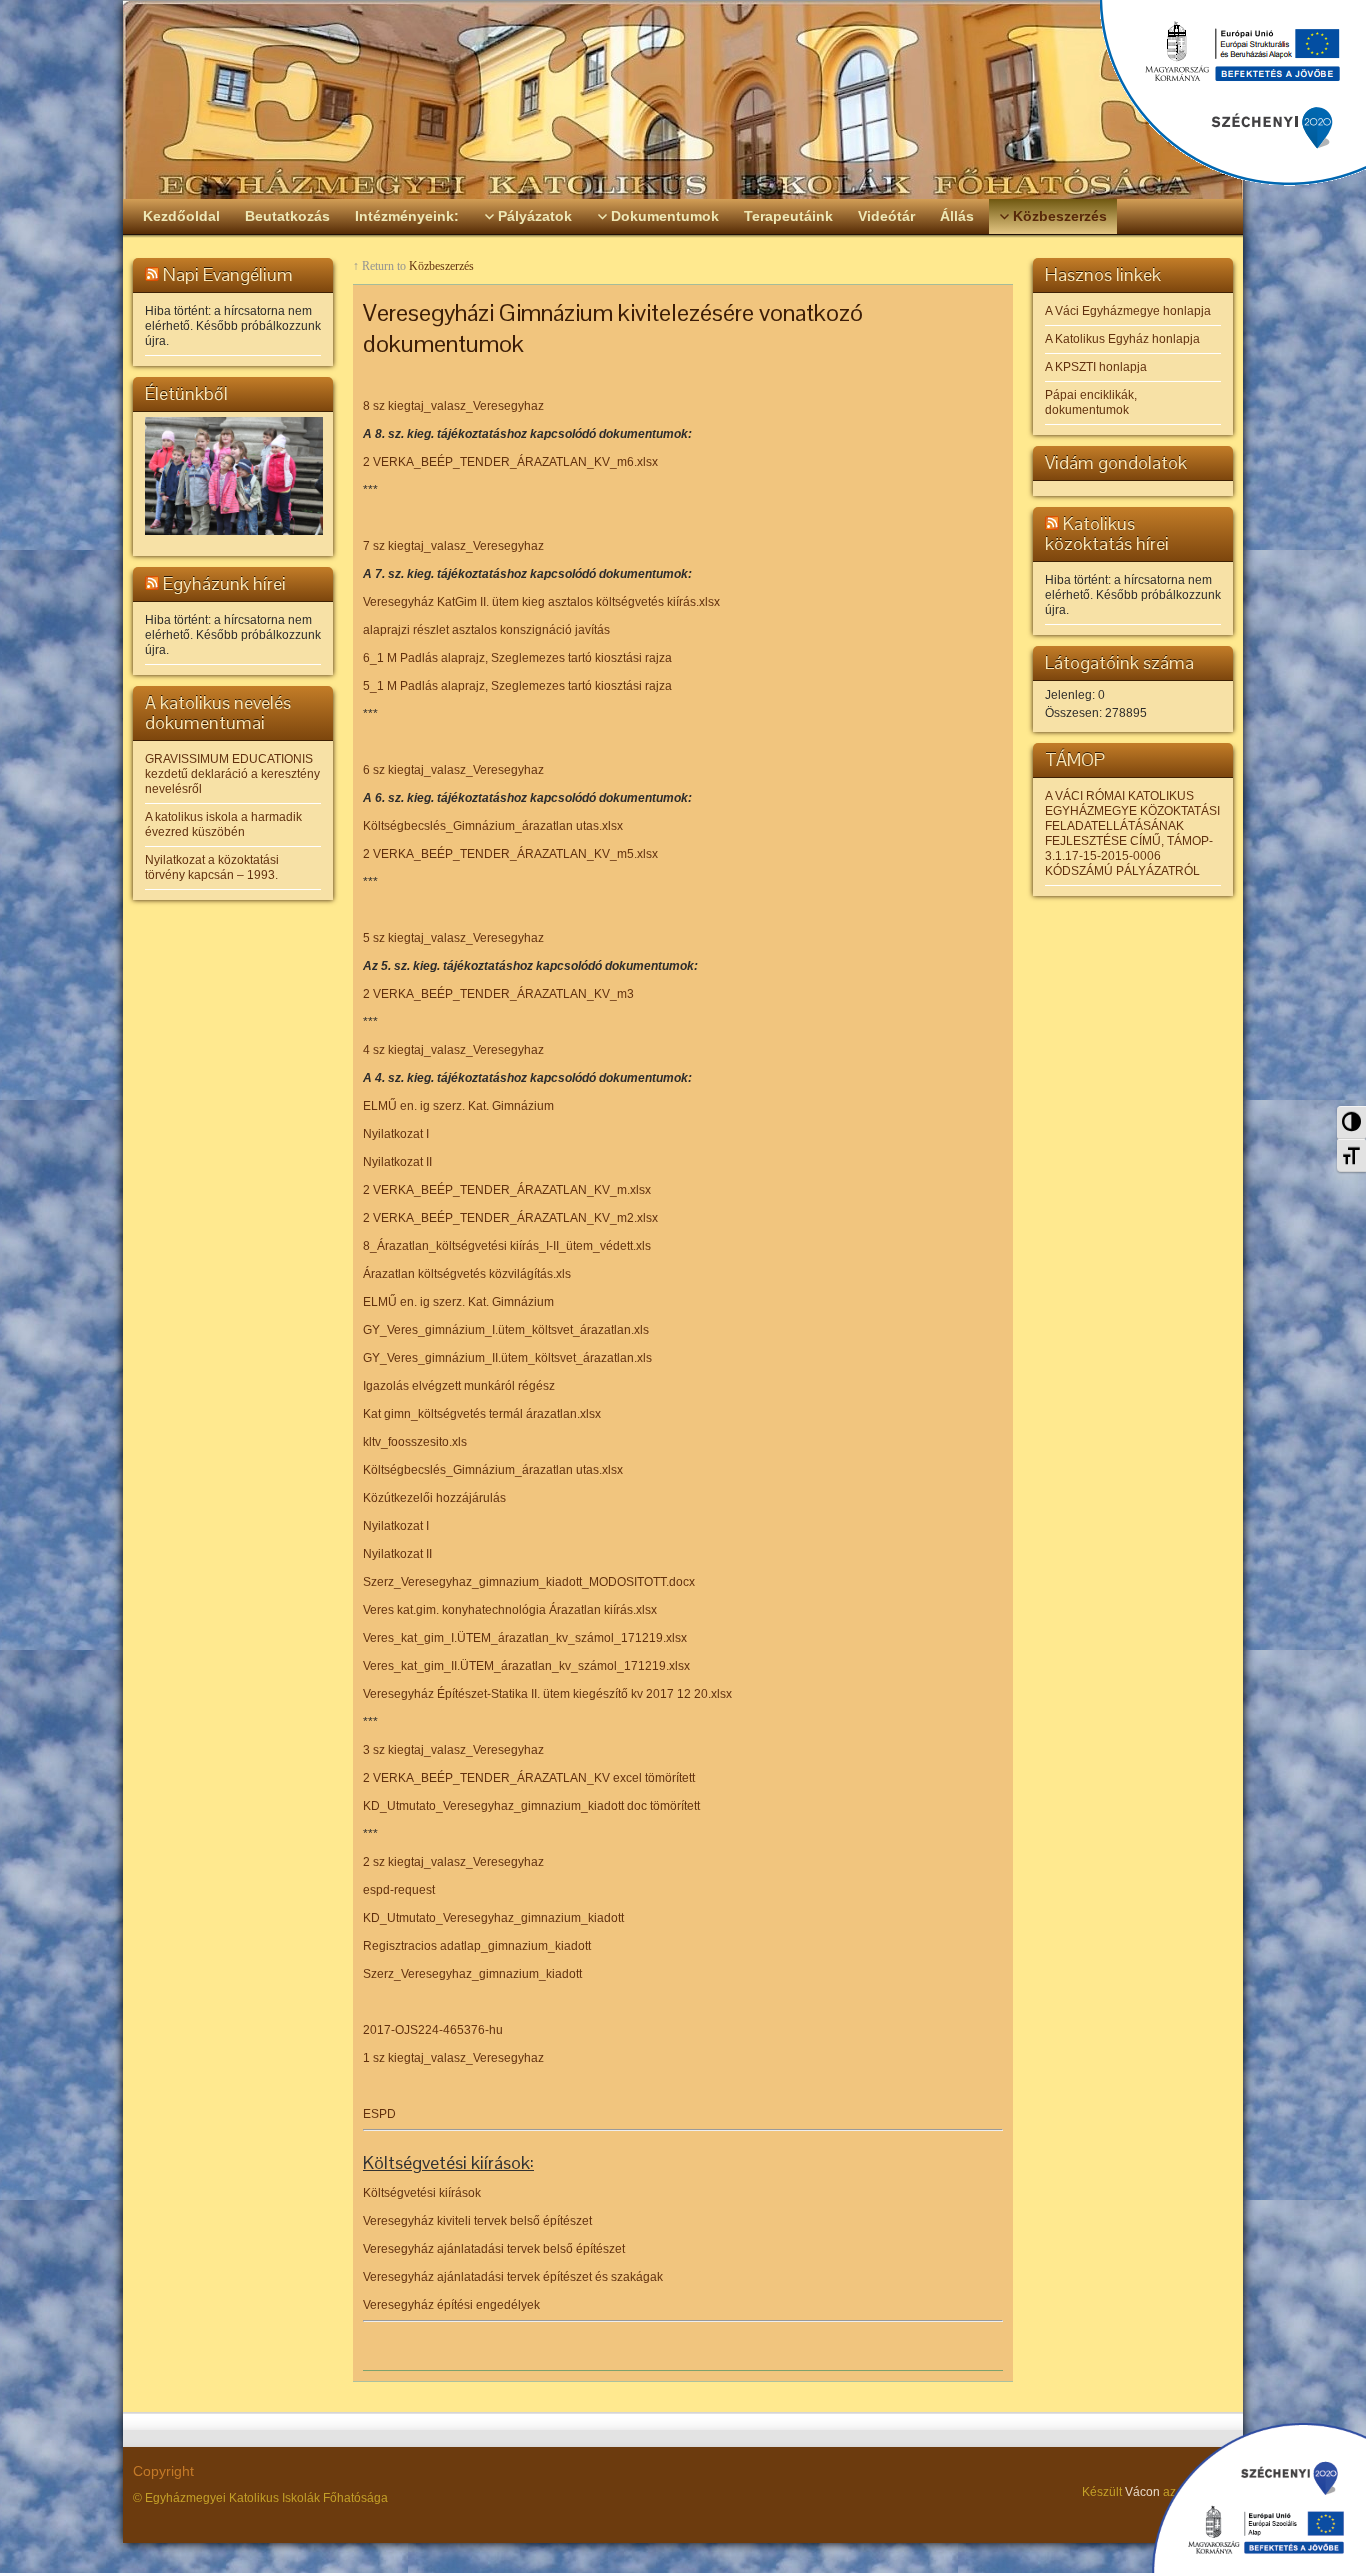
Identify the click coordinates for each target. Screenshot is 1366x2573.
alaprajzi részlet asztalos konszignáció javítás (486, 630)
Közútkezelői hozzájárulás (434, 1498)
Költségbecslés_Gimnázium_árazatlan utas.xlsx (493, 826)
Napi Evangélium (228, 274)
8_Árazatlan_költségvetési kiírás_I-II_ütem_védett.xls (507, 1246)
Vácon (1142, 2492)
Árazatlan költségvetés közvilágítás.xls (467, 1274)
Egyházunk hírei (224, 583)
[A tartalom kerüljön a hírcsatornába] (152, 274)
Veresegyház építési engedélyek (451, 2305)
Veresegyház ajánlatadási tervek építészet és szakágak (513, 2277)
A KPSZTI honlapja (1096, 367)
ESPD (379, 2114)
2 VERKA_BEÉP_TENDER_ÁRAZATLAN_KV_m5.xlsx (510, 854)
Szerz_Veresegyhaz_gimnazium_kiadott (472, 1974)
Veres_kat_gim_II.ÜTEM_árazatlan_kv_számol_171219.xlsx (526, 1666)
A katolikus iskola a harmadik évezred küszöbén (223, 824)
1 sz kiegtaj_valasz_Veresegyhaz (453, 2058)
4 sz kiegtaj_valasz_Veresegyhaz (453, 1050)
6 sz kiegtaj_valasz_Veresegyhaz (453, 770)
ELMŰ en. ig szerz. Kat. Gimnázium (458, 1106)
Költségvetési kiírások (422, 2193)
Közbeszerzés (441, 266)
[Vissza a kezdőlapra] (683, 100)
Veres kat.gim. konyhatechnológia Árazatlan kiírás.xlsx (510, 1610)
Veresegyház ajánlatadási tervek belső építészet (494, 2249)
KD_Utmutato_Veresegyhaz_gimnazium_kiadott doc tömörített (531, 1806)
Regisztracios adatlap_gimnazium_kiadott (477, 1946)
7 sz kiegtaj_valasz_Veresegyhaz (453, 546)
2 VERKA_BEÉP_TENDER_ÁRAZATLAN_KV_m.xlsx (507, 1190)
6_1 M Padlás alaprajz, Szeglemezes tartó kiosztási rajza (517, 658)
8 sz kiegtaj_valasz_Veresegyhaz (453, 406)
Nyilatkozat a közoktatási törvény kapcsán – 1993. (212, 867)
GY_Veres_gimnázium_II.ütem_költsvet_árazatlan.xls (507, 1358)
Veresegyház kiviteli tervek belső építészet (477, 2221)
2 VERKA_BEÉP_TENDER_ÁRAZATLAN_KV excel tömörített (529, 1778)
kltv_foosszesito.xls (415, 1442)
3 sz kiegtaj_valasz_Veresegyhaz (453, 1750)
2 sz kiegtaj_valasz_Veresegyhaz (453, 1862)
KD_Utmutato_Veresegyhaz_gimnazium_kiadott (493, 1918)
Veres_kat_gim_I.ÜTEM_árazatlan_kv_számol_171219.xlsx (525, 1638)
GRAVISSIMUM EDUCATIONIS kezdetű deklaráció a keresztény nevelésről (232, 774)
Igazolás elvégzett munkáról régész (459, 1386)
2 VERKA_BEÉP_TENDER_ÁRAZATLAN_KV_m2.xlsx (510, 1218)
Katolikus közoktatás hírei (1107, 533)
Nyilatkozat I (396, 1134)
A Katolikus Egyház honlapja (1122, 339)
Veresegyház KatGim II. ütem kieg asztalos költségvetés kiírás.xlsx (541, 602)
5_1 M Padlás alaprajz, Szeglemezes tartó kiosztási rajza (517, 686)
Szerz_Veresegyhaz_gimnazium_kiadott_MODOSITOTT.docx (529, 1582)
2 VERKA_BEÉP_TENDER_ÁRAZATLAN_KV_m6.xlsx (510, 462)
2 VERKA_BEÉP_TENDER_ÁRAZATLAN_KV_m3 (498, 994)
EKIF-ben (1204, 2492)
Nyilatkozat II (397, 1162)
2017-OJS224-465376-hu (433, 2030)
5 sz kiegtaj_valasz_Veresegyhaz (453, 938)
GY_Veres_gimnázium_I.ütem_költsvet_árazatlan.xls (506, 1330)
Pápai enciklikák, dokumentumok (1091, 402)
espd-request (399, 1890)
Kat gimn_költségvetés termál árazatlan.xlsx (482, 1414)
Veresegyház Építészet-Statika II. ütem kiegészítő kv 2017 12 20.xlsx (547, 1694)
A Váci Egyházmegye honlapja (1128, 311)
